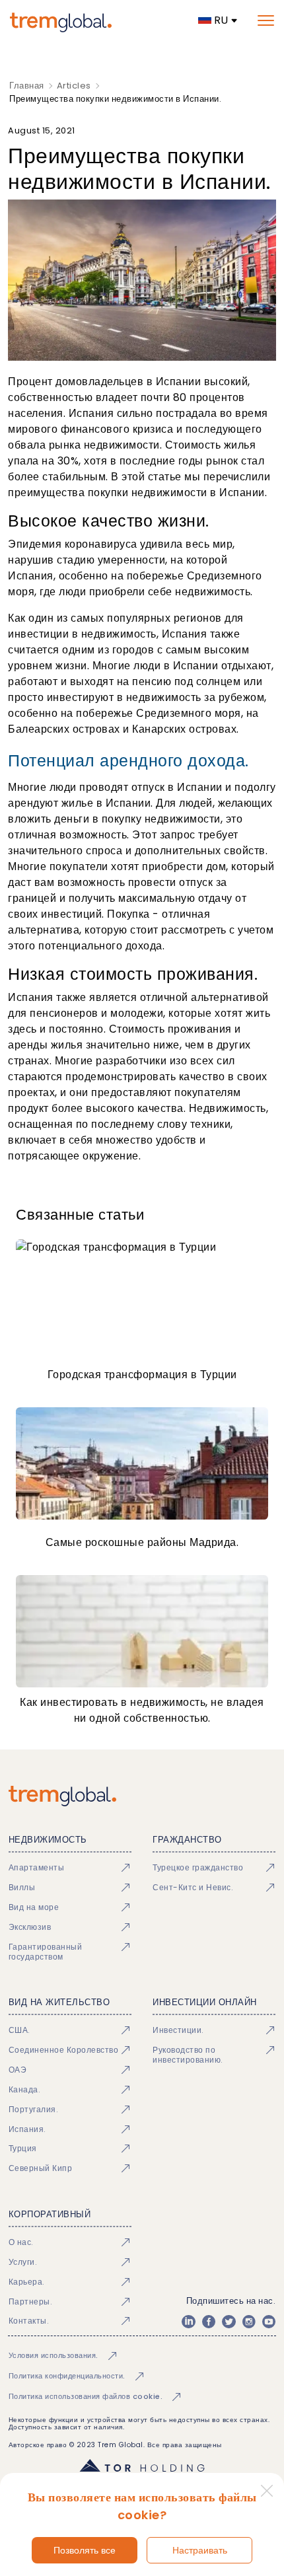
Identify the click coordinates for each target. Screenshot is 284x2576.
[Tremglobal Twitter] (229, 2322)
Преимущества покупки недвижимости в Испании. (115, 99)
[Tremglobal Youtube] (269, 2322)
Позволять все (85, 2550)
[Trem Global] (142, 1796)
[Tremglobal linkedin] (188, 2322)
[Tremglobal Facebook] (209, 2322)
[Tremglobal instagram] (249, 2322)
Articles (74, 86)
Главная (27, 86)
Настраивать (200, 2550)
